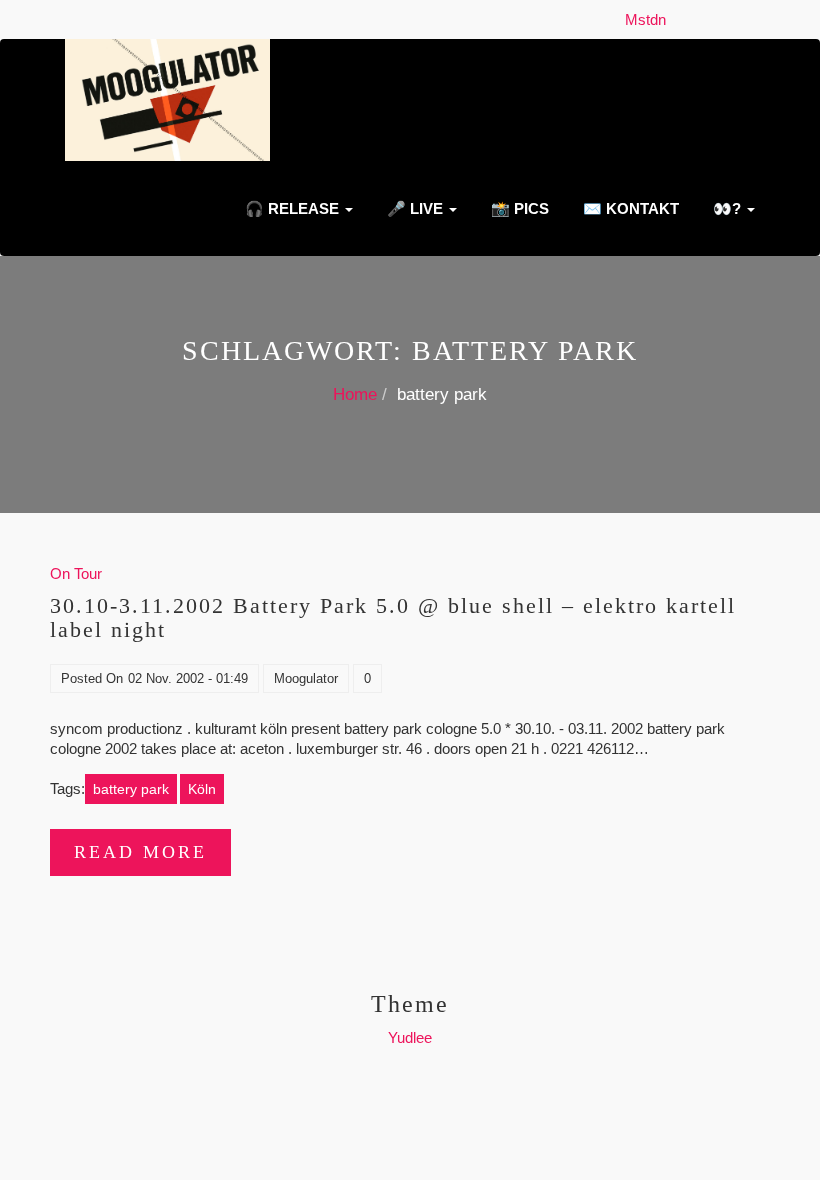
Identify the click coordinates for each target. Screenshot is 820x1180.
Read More (140, 852)
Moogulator (306, 678)
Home (355, 394)
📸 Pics (518, 208)
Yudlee (410, 1037)
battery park (131, 789)
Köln (202, 789)
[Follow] (680, 19)
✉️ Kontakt (629, 208)
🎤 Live (415, 208)
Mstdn (649, 19)
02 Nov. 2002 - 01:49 (188, 678)
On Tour (76, 573)
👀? (727, 208)
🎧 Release (292, 208)
